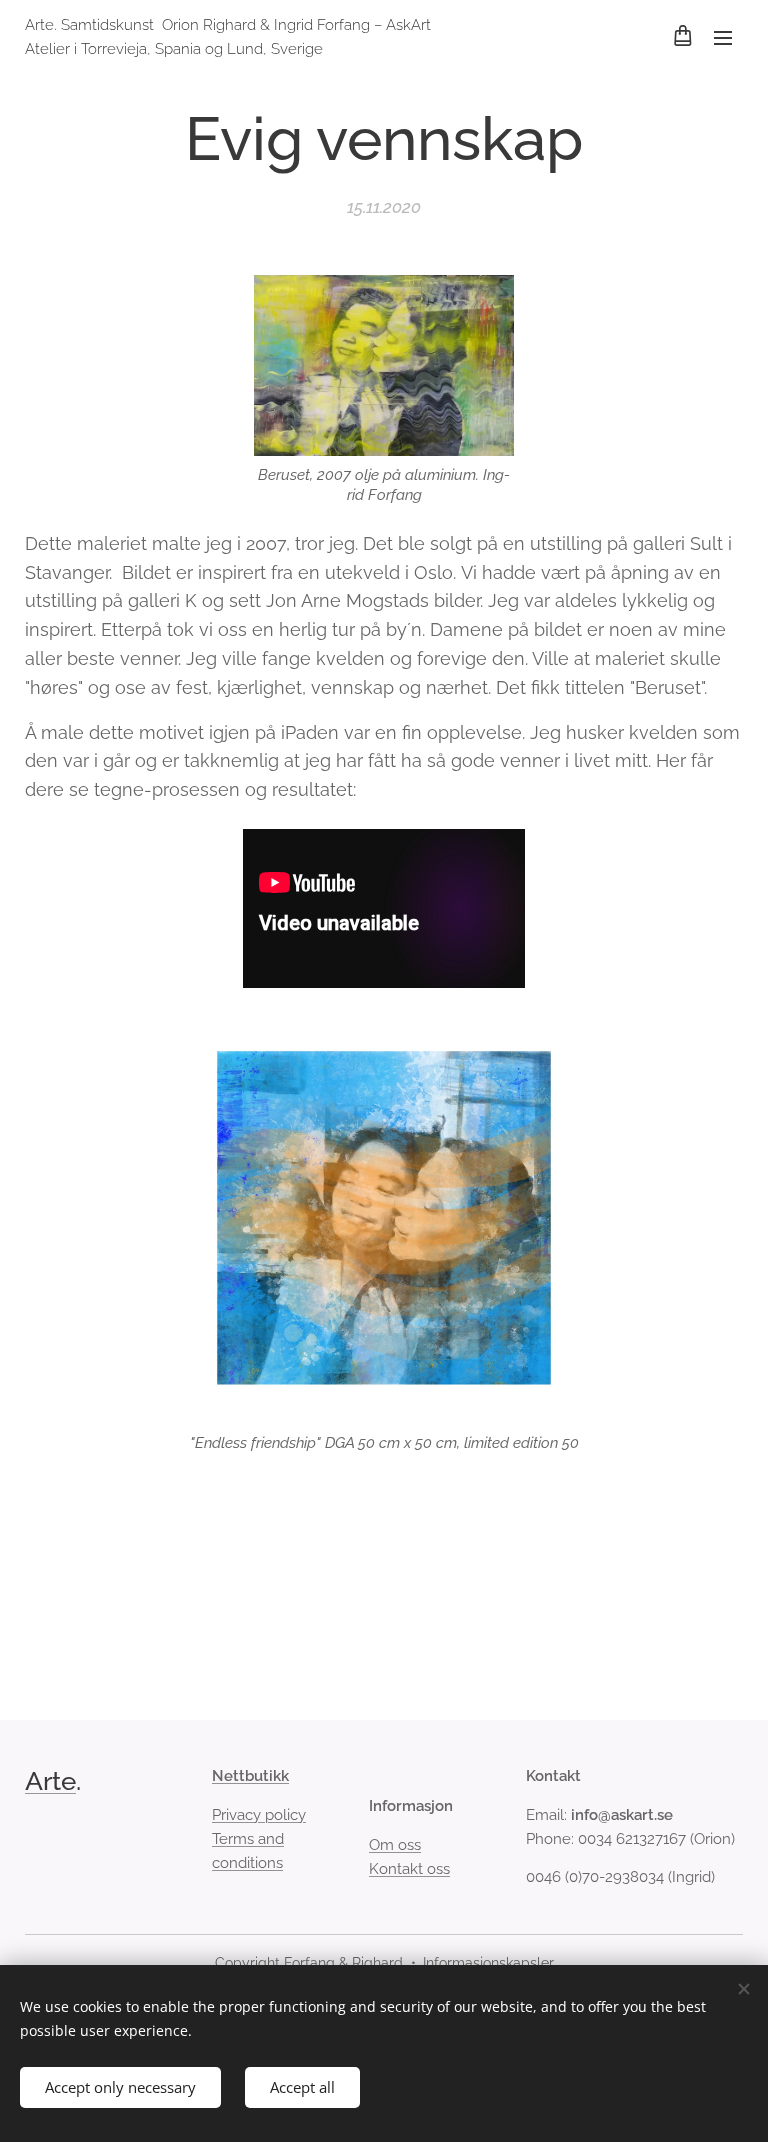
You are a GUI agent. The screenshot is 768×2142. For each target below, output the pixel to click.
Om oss (395, 1845)
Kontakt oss (409, 1869)
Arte (50, 1781)
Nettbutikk (250, 1776)
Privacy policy (259, 1815)
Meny (723, 37)
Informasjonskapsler (488, 1963)
